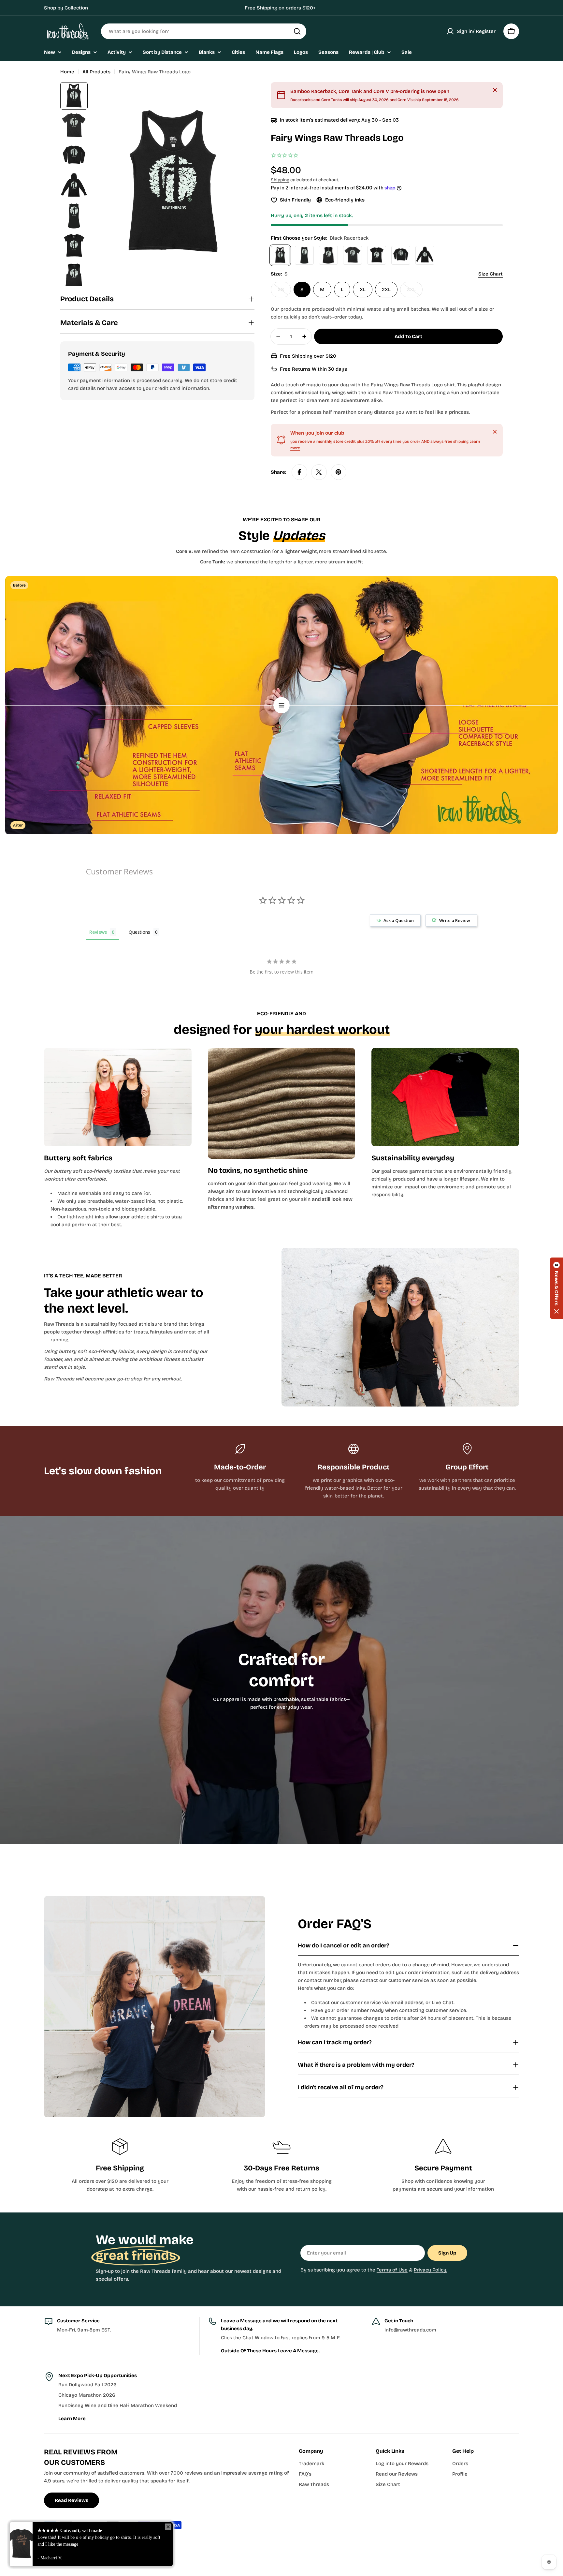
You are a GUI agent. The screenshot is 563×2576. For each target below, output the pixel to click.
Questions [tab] (139, 932)
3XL (415, 292)
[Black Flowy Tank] (328, 255)
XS (284, 292)
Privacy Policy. (431, 2270)
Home (67, 72)
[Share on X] (319, 472)
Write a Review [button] (455, 920)
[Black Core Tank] (304, 255)
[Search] (297, 31)
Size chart (491, 274)
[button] (556, 1288)
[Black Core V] (377, 255)
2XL (386, 290)
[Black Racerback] (280, 255)
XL (363, 290)
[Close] (495, 90)
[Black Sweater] (401, 255)
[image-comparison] (281, 705)
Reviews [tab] (98, 932)
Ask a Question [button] (399, 920)
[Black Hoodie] (425, 255)
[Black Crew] (353, 255)
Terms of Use (392, 2270)
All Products (96, 72)
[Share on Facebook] (299, 472)
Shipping (280, 180)
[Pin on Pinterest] (339, 472)
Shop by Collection (66, 8)
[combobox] (204, 31)
